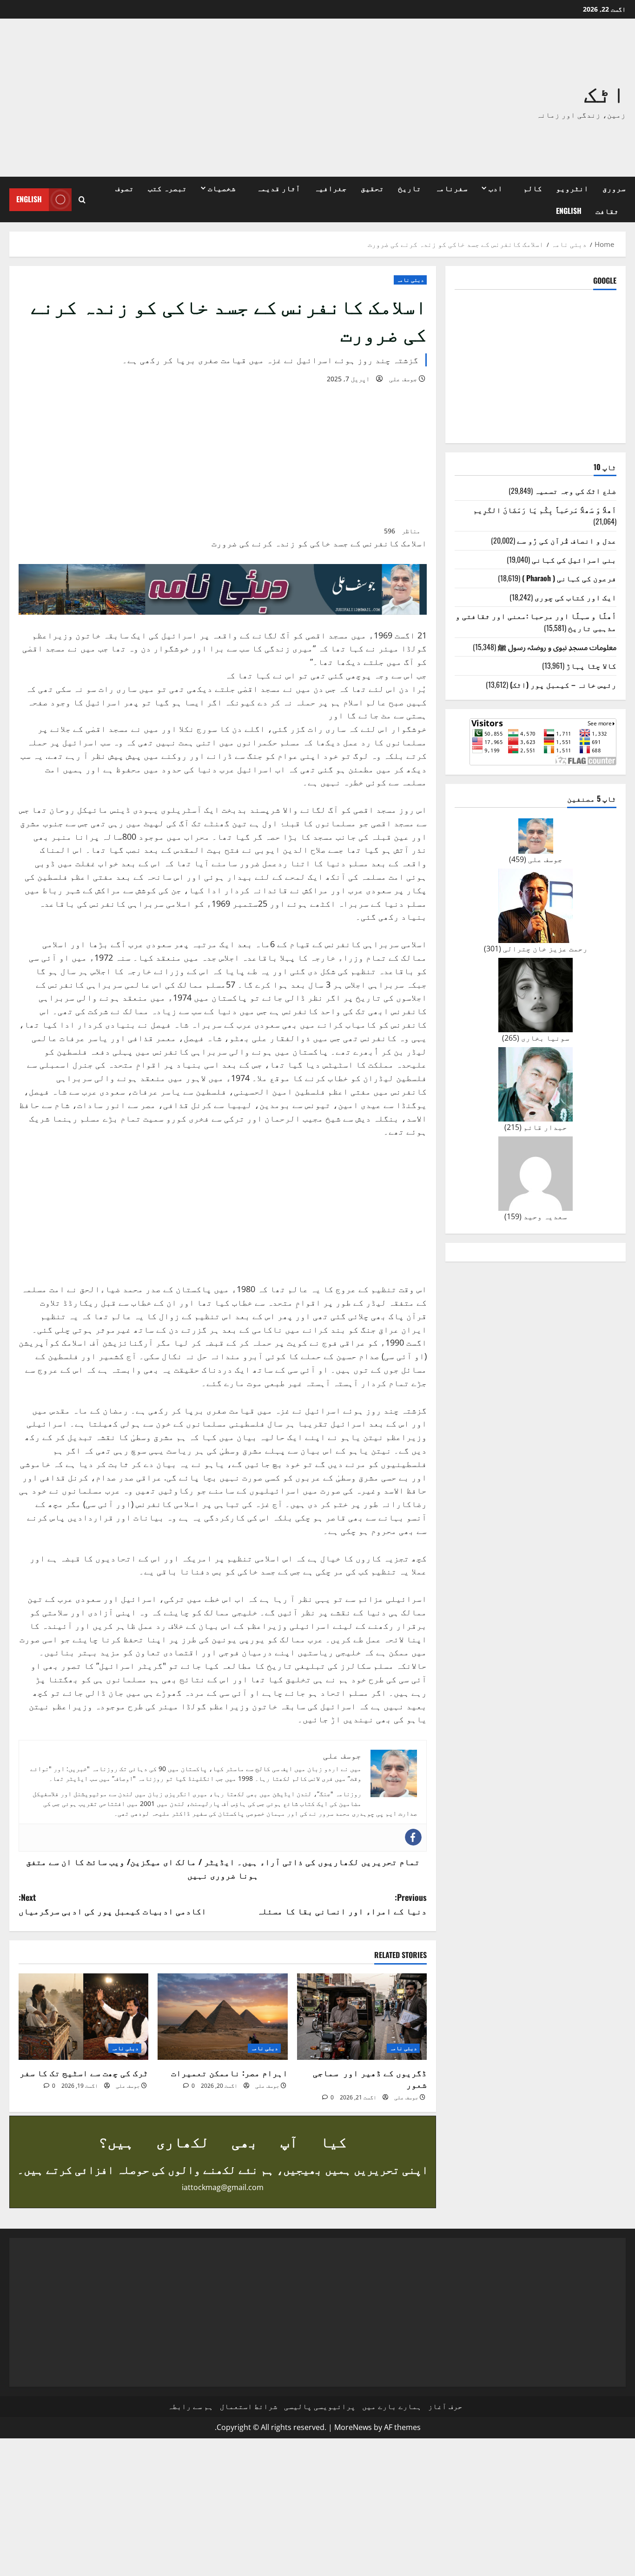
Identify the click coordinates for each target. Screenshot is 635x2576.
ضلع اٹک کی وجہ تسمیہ (575, 491)
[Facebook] (413, 1837)
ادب (496, 188)
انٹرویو (572, 188)
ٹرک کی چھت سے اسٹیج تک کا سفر (84, 2072)
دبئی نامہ (410, 280)
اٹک (605, 92)
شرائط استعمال (249, 2406)
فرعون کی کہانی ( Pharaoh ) (569, 578)
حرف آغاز (445, 2406)
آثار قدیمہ (278, 188)
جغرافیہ (331, 188)
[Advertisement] (192, 98)
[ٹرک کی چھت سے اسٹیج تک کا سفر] (83, 2017)
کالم (533, 188)
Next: (112, 1904)
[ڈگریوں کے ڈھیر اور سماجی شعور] (362, 2017)
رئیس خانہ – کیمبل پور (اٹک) (563, 684)
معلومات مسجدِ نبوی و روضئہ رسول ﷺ (557, 646)
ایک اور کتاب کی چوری (575, 597)
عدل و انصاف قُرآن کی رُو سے (567, 540)
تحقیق (372, 188)
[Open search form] (82, 200)
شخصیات (222, 188)
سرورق (614, 188)
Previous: (342, 1904)
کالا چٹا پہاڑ (591, 665)
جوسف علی (403, 379)
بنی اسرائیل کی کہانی (574, 559)
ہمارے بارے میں (392, 2406)
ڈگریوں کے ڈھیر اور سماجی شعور (370, 2078)
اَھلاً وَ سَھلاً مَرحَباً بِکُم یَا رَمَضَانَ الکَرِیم (545, 509)
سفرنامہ (451, 188)
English (569, 211)
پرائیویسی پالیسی (320, 2406)
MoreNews (353, 2427)
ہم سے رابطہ (191, 2406)
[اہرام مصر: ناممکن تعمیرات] (222, 2017)
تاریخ (410, 188)
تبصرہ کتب (167, 188)
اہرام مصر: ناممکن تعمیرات (229, 2072)
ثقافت (607, 211)
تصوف (125, 188)
